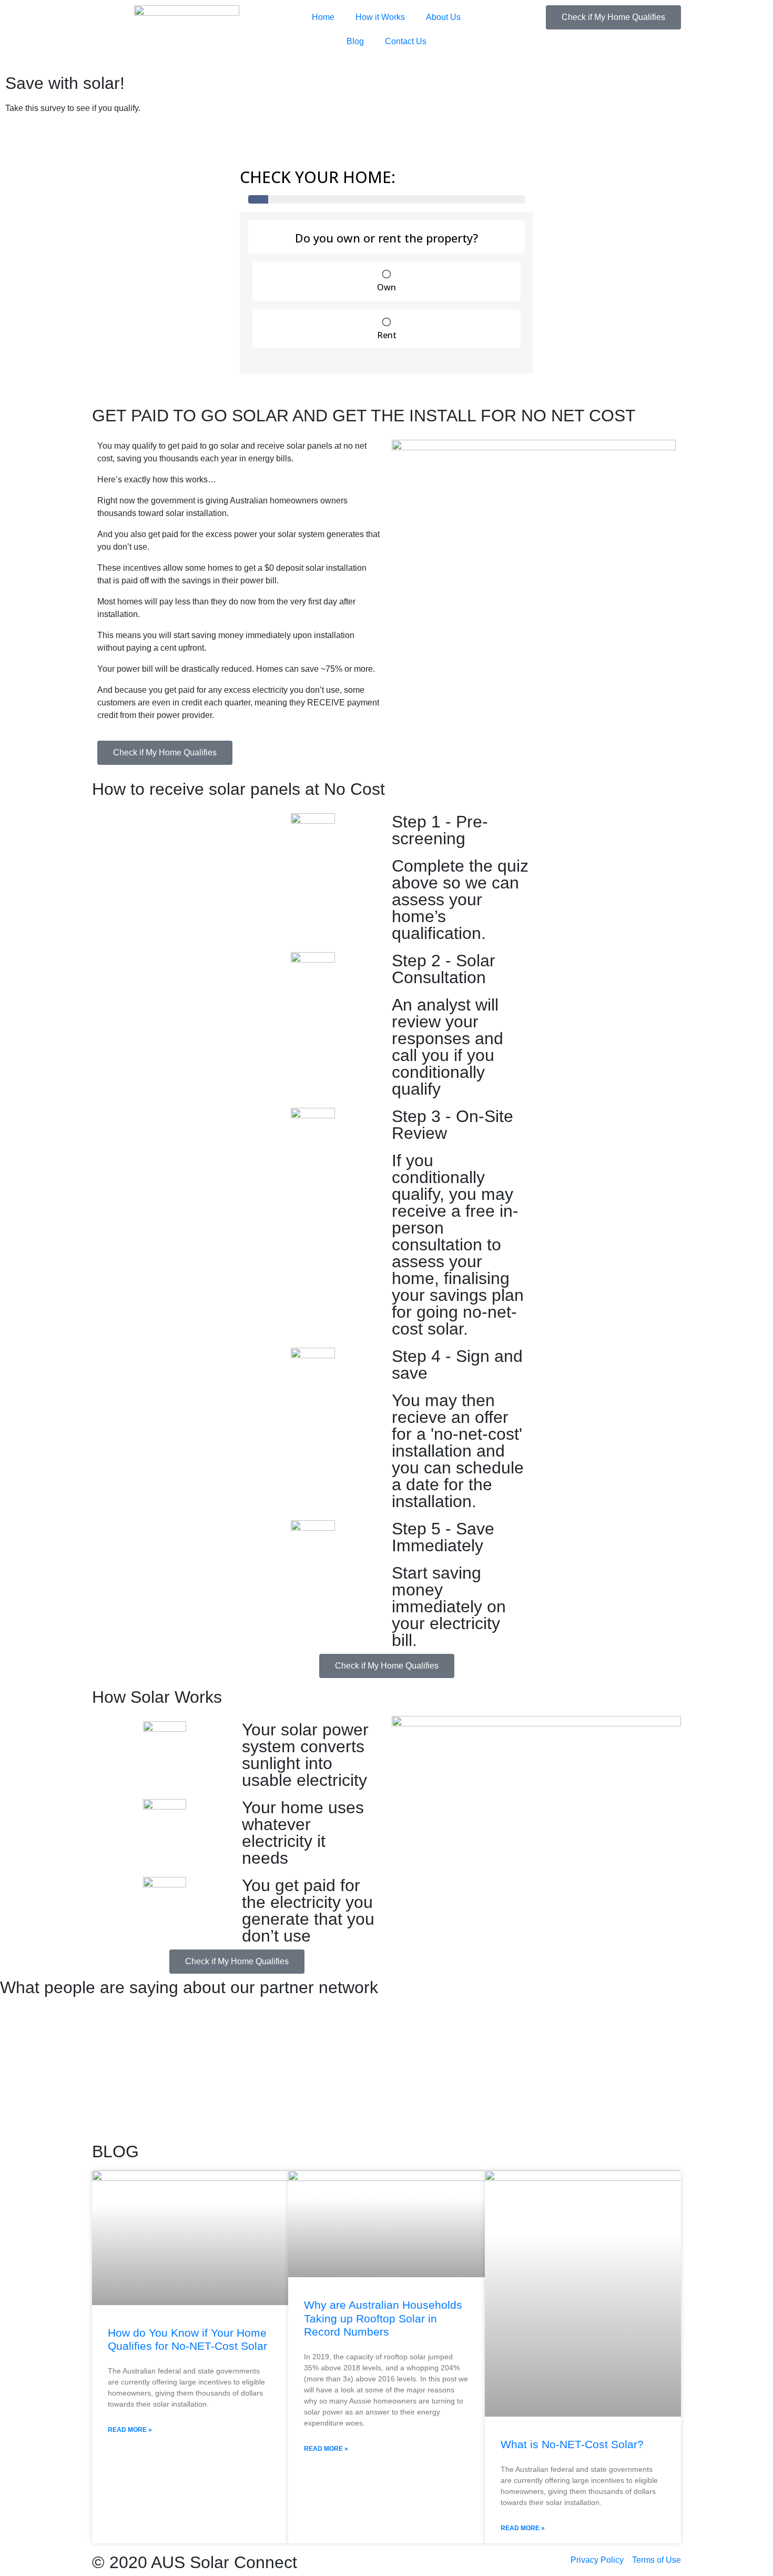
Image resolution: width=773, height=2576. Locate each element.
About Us (443, 17)
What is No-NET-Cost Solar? (572, 2444)
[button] (102, 2072)
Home (323, 17)
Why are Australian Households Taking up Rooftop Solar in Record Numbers (383, 2318)
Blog (355, 41)
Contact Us (406, 41)
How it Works (380, 17)
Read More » (130, 2430)
